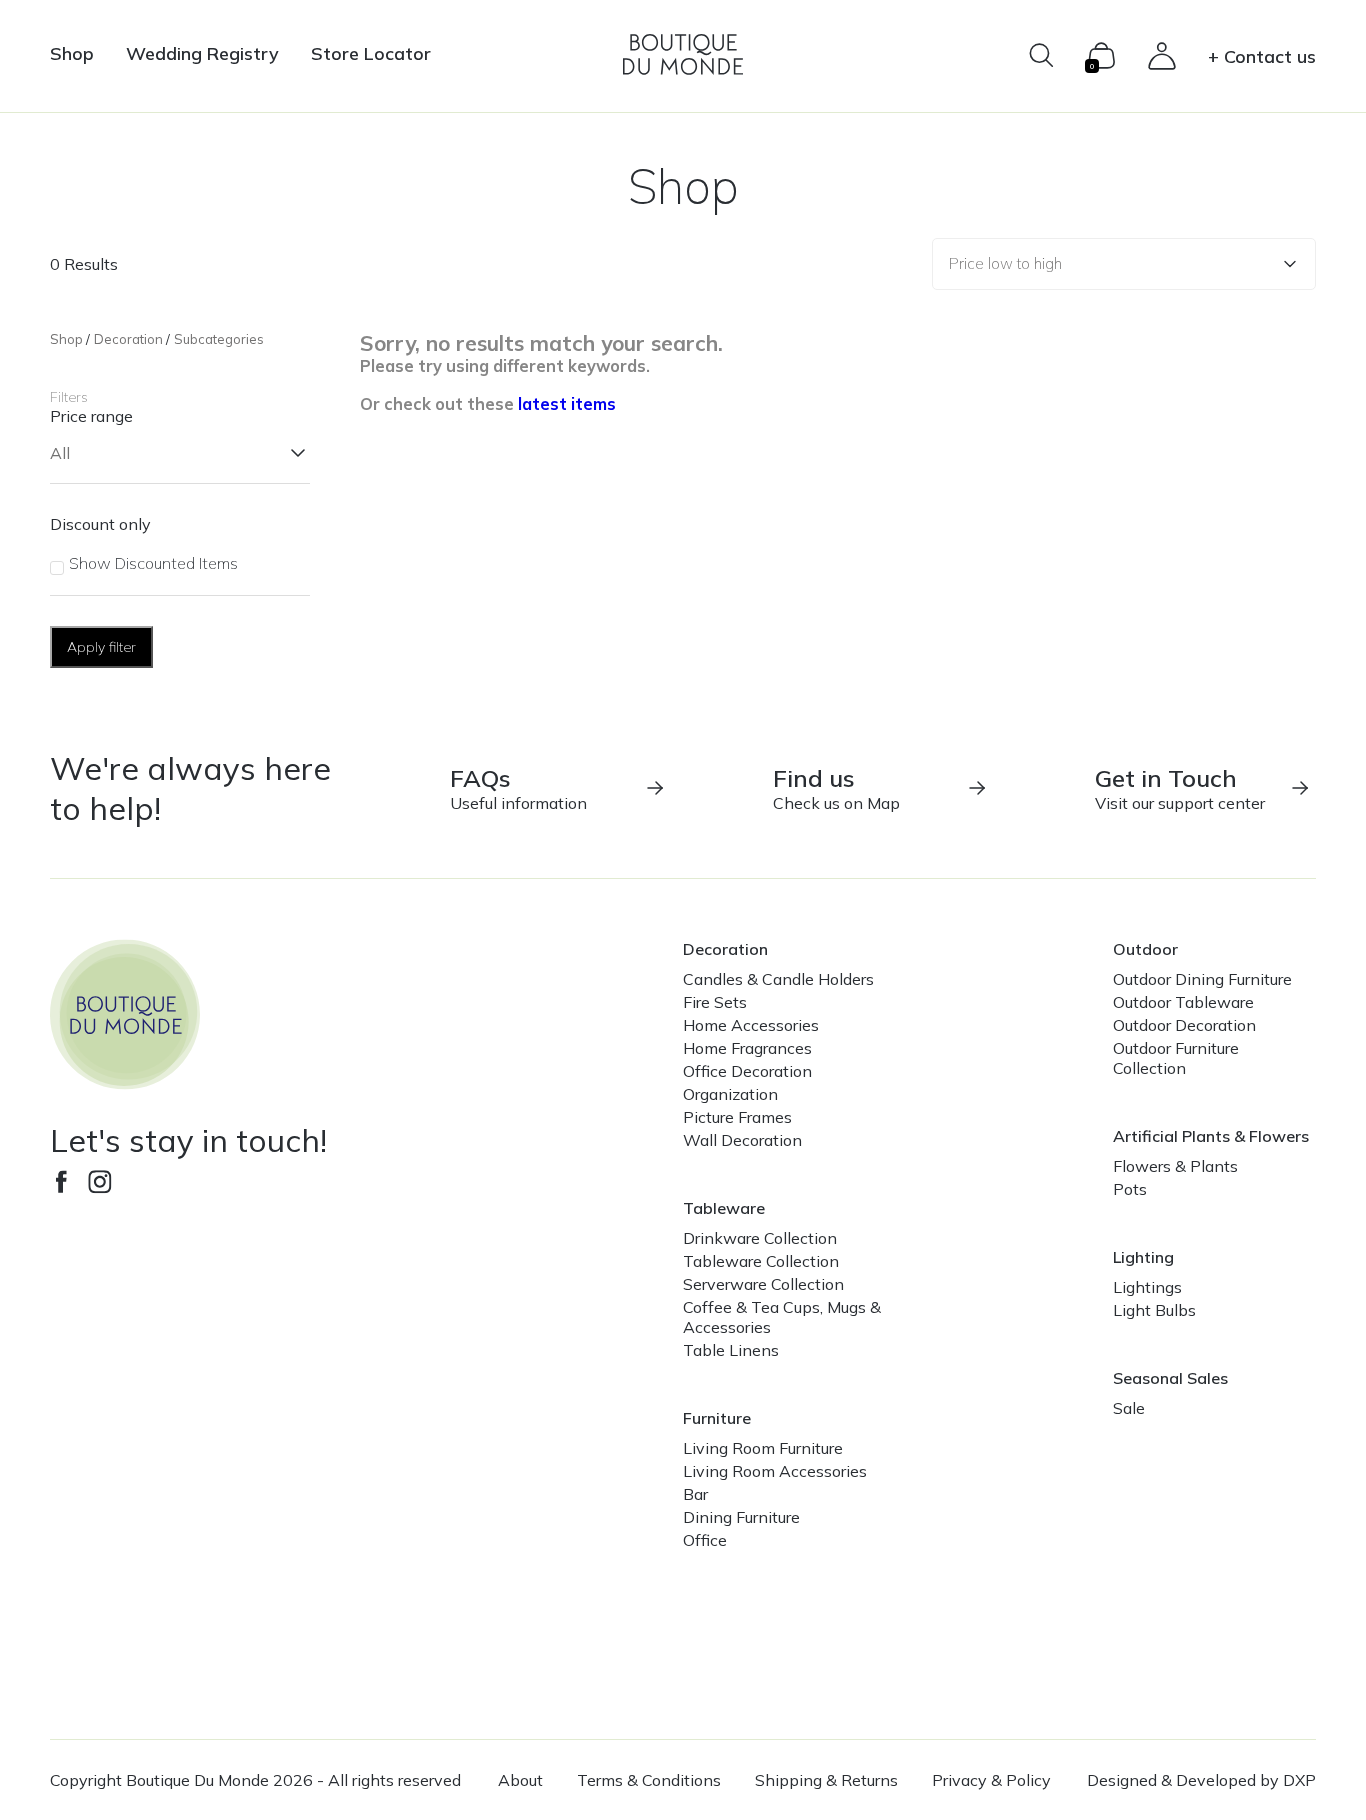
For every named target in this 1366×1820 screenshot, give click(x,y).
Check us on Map (836, 788)
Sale (1129, 1408)
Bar (695, 1494)
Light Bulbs (1154, 1310)
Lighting (1143, 1257)
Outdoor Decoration (1184, 1025)
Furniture (717, 1418)
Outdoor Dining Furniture (1202, 979)
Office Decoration (747, 1071)
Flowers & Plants (1175, 1166)
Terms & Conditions (649, 1780)
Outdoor (1145, 949)
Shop (72, 53)
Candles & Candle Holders (778, 979)
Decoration (128, 339)
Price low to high (1005, 263)
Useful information (518, 788)
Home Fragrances (747, 1048)
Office (705, 1540)
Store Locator (371, 53)
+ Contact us (1262, 56)
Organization (730, 1094)
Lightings (1147, 1287)
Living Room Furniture (763, 1448)
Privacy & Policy (991, 1780)
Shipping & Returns (826, 1780)
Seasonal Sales (1170, 1378)
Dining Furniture (741, 1517)
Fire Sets (715, 1002)
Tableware (724, 1208)
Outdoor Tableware (1183, 1002)
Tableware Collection (761, 1261)
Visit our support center (1180, 788)
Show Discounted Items (153, 563)
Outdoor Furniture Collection (1176, 1058)
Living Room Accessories (775, 1471)
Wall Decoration (742, 1140)
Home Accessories (751, 1025)
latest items (567, 404)
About (520, 1780)
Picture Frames (737, 1117)
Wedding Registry (202, 53)
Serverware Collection (763, 1284)
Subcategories (219, 339)
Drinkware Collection (760, 1238)
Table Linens (731, 1350)
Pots (1130, 1189)
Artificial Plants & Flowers (1211, 1136)
